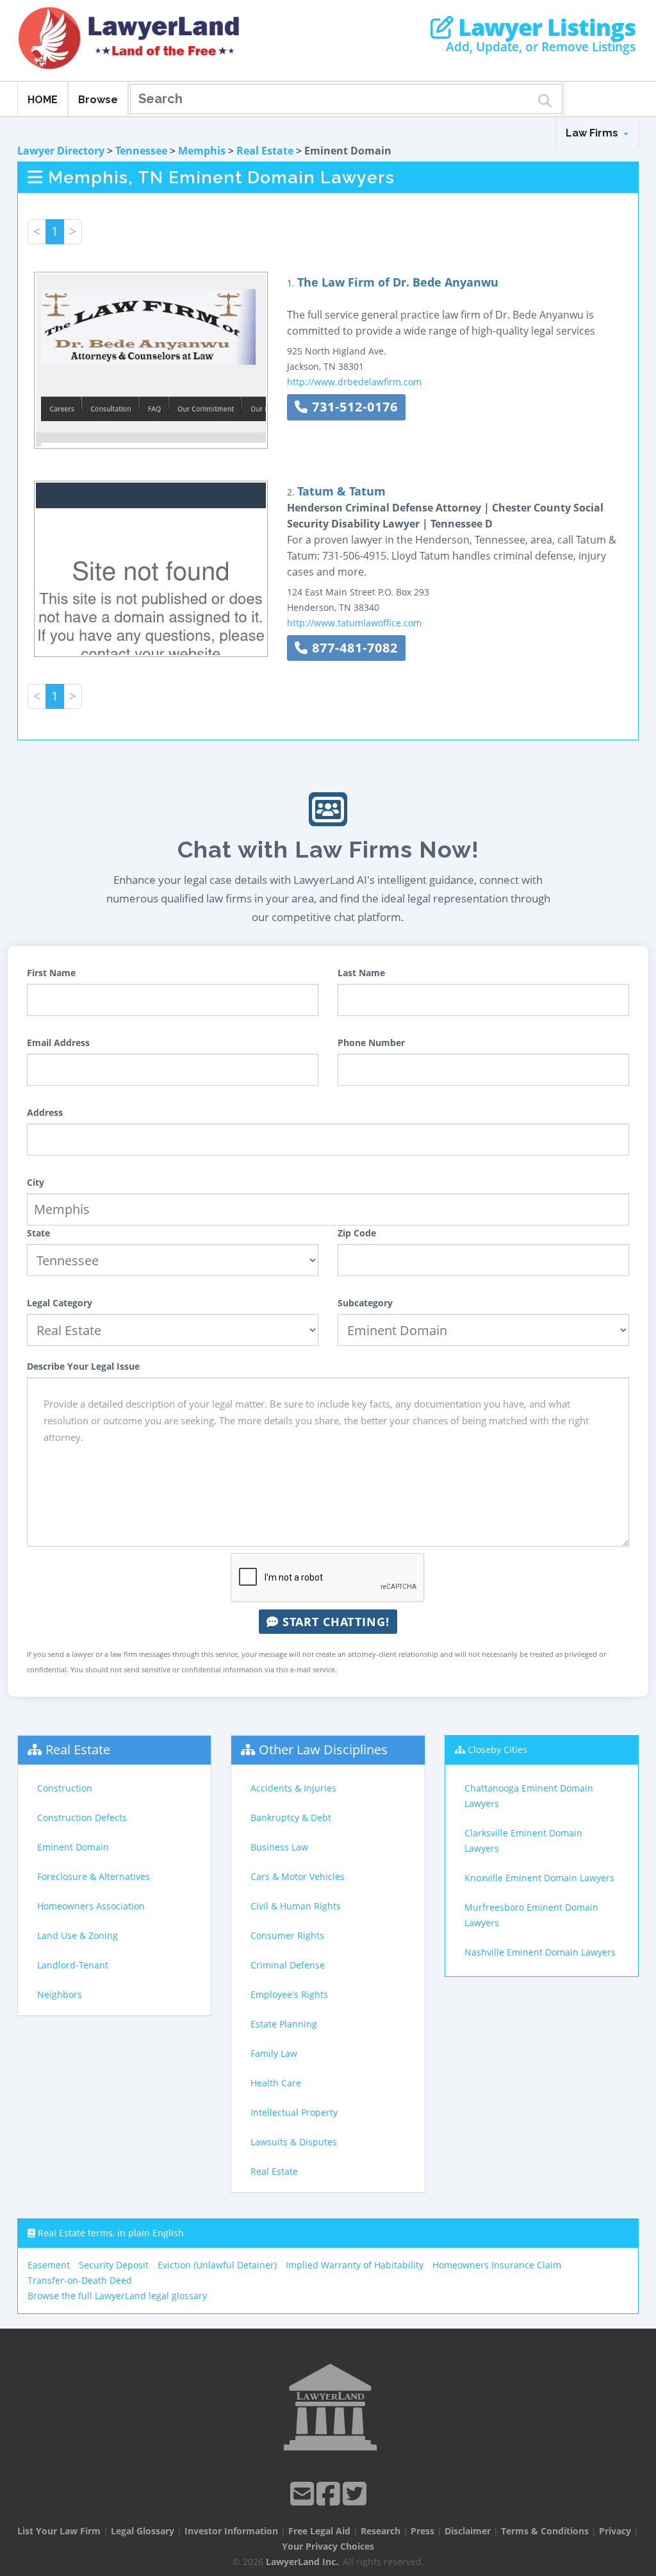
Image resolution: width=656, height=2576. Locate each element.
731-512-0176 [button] (353, 407)
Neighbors (60, 1994)
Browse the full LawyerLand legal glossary (117, 2296)
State (38, 1233)
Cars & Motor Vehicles (298, 1876)
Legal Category (60, 1303)
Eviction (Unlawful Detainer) (217, 2265)
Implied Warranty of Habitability (355, 2265)
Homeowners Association (91, 1906)
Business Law (279, 1847)
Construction (65, 1788)
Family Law (274, 2053)
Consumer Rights (287, 1935)
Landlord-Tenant (73, 1965)
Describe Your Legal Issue (83, 1366)
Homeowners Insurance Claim (497, 2265)
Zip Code (357, 1233)
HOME (43, 100)
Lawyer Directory (61, 151)
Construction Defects (82, 1817)
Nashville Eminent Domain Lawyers (540, 1952)
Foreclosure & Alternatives (94, 1876)
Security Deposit (114, 2265)
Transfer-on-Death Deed (80, 2280)
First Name (51, 973)
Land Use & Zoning (78, 1935)
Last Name (361, 973)
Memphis (202, 151)
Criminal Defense (288, 1965)
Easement (49, 2265)
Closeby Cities (497, 1749)
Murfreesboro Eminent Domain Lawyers (531, 1915)
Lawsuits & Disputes (294, 2142)
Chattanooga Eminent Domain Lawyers (529, 1796)
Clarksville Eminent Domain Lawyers (523, 1841)
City (36, 1182)
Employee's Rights (289, 1994)
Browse (98, 100)
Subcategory (365, 1303)
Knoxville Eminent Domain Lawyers (539, 1878)
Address (45, 1112)
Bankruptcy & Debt (291, 1817)
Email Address (58, 1043)
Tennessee (141, 151)
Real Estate (265, 151)
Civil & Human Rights (296, 1906)
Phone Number (371, 1043)
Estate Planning (284, 2024)
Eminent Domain (73, 1847)
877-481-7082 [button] (353, 648)
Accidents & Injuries (293, 1788)
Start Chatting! (334, 1622)
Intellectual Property (294, 2112)
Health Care (276, 2083)
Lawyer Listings (544, 28)
